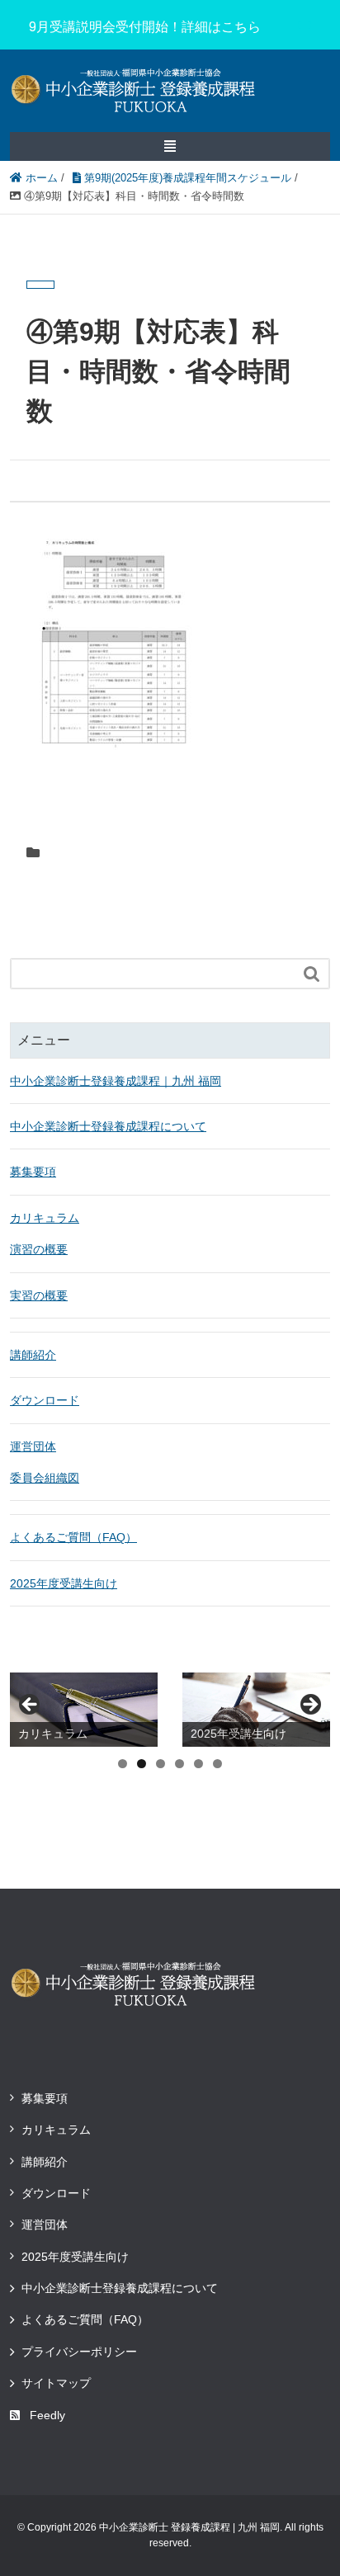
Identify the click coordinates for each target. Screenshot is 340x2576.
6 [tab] (217, 1764)
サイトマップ (56, 2383)
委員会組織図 (45, 1478)
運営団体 (33, 1446)
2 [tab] (142, 1764)
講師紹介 (33, 1355)
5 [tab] (198, 1764)
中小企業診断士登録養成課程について (108, 1126)
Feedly (47, 2415)
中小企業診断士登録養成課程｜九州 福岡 (116, 1081)
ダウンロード (45, 1400)
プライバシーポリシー (79, 2352)
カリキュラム (45, 1218)
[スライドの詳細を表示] (84, 1710)
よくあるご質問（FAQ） (73, 1537)
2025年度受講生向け (64, 1583)
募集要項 (33, 1172)
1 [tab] (123, 1764)
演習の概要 (39, 1249)
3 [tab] (161, 1764)
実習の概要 (39, 1295)
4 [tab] (179, 1764)
